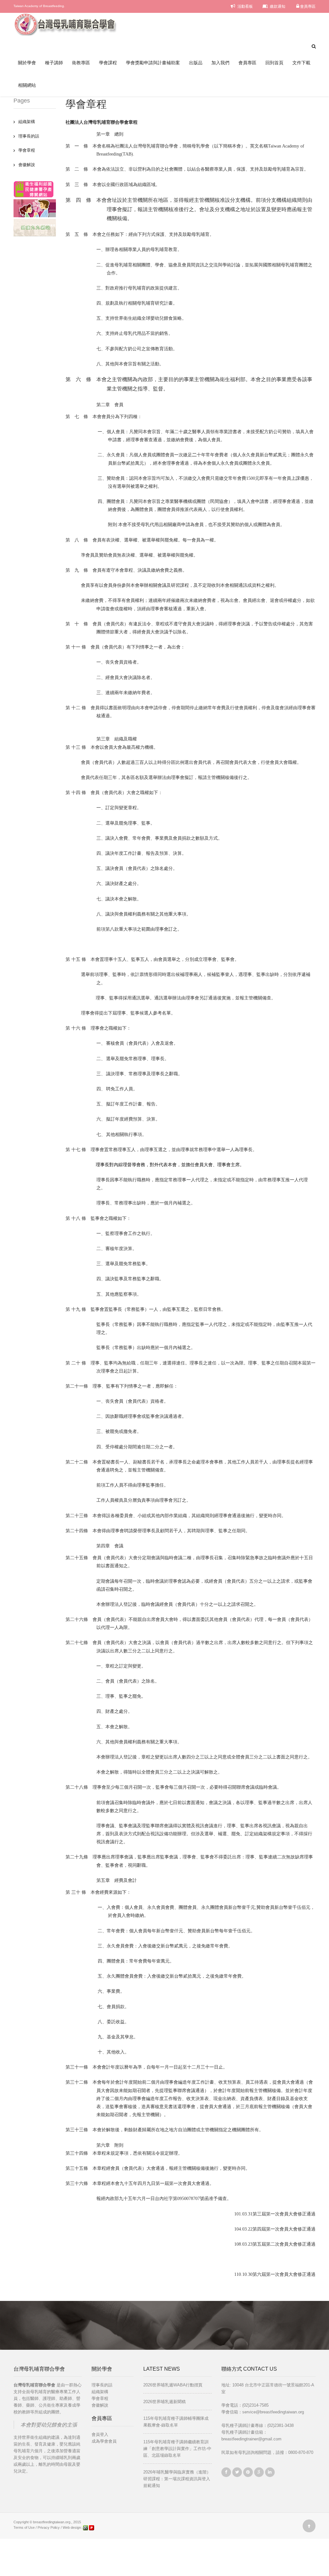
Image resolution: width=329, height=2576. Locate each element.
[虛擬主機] (92, 2527)
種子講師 (54, 63)
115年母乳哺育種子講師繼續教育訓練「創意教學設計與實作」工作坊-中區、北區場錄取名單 (177, 2449)
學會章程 (27, 150)
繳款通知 (277, 6)
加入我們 (220, 63)
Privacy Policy (49, 2527)
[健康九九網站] (35, 227)
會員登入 (100, 2434)
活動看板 (245, 6)
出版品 (196, 63)
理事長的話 (29, 136)
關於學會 (27, 63)
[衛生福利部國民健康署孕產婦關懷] (34, 189)
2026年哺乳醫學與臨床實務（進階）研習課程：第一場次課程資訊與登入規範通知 (177, 2479)
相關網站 (27, 85)
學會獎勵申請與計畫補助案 (153, 63)
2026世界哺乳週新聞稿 (164, 2402)
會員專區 (307, 6)
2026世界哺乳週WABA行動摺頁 (173, 2385)
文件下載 (301, 63)
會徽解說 (27, 165)
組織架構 (27, 122)
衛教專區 (81, 63)
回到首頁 (274, 63)
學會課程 (108, 63)
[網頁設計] (86, 2527)
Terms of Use (24, 2527)
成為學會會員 (104, 2441)
